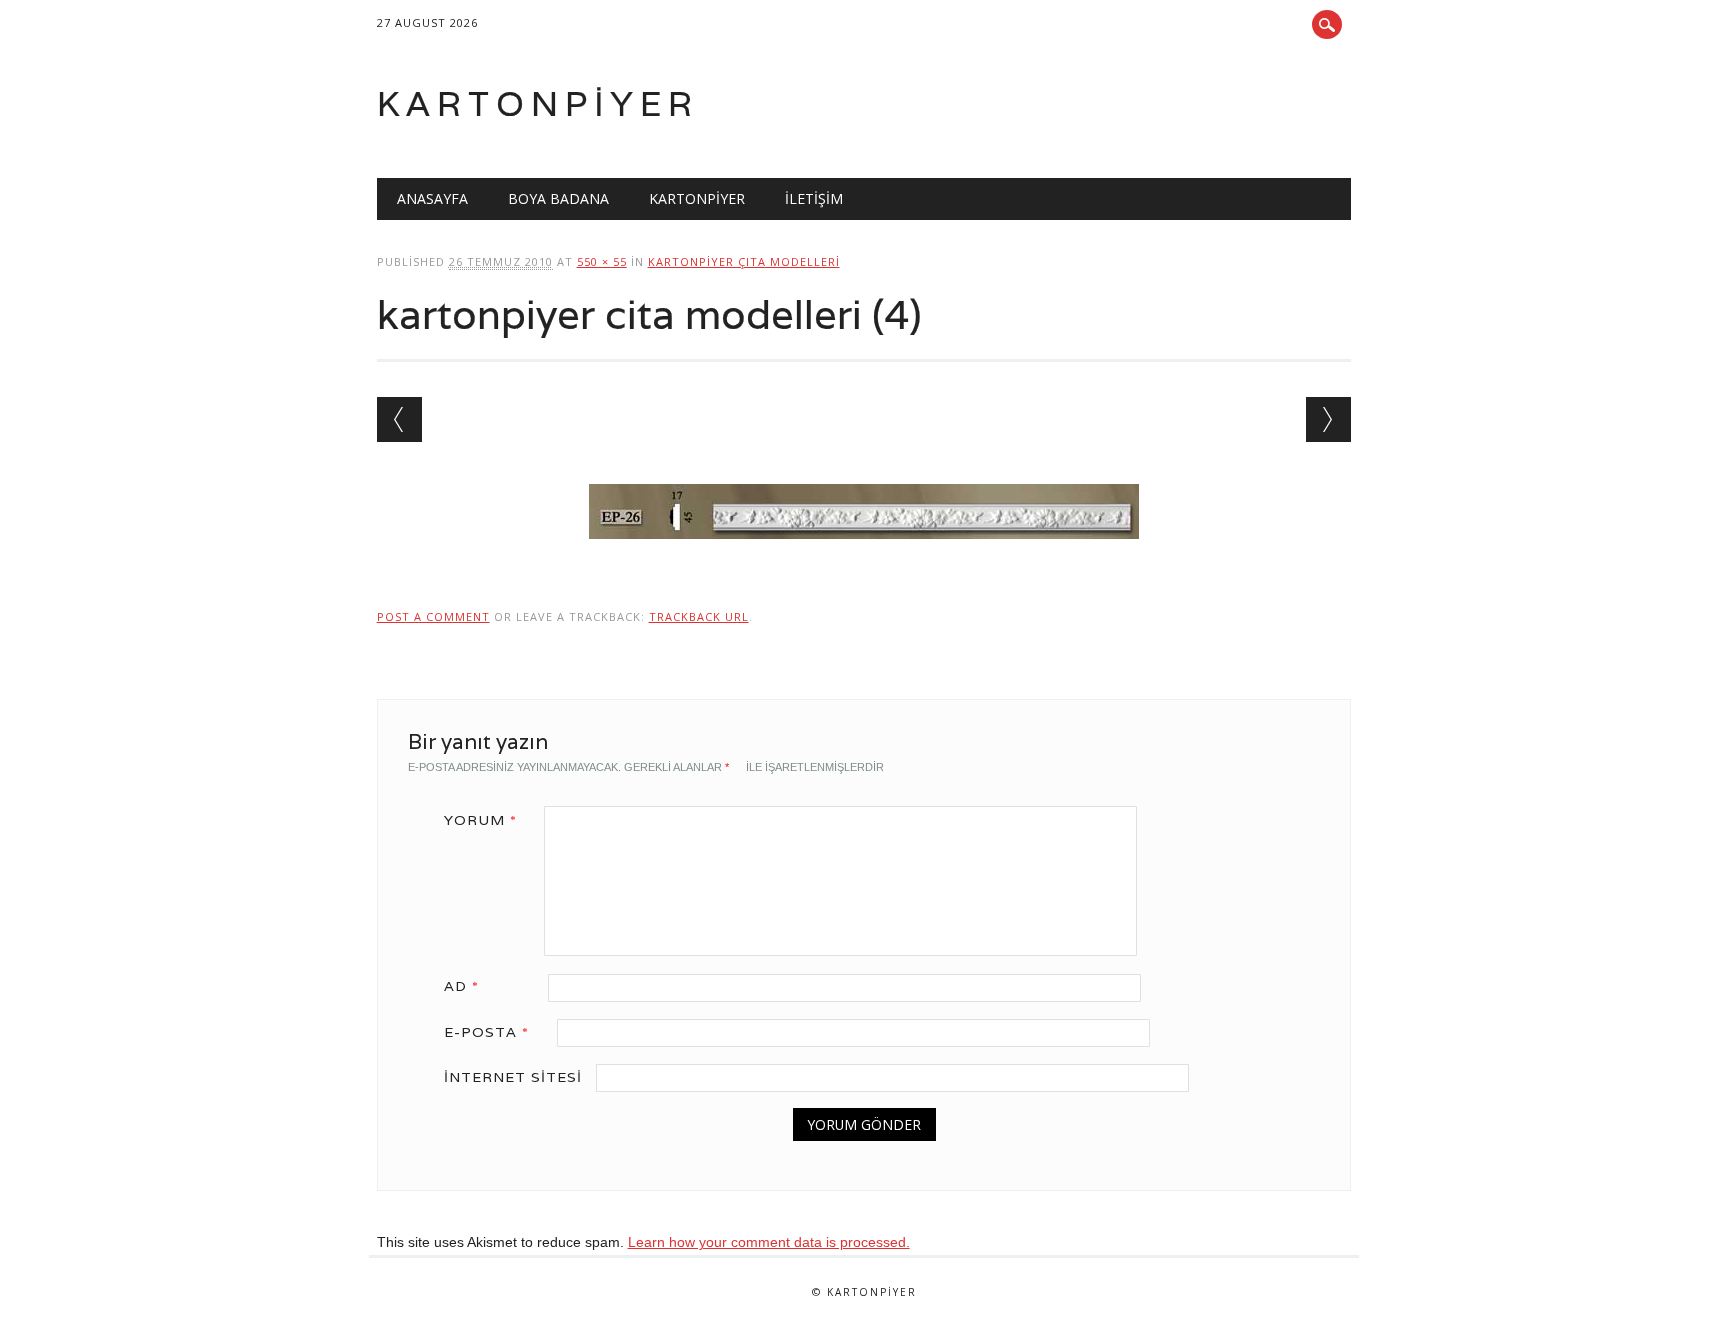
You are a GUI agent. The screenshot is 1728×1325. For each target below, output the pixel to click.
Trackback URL (699, 616)
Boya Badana (558, 198)
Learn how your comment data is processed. (769, 1242)
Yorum (480, 820)
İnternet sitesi (513, 1077)
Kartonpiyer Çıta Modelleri (744, 261)
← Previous (399, 419)
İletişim (814, 198)
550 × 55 (602, 261)
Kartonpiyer (538, 103)
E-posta (486, 1032)
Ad (461, 986)
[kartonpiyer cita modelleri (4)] (864, 558)
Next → (1328, 419)
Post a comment (433, 616)
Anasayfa (432, 198)
